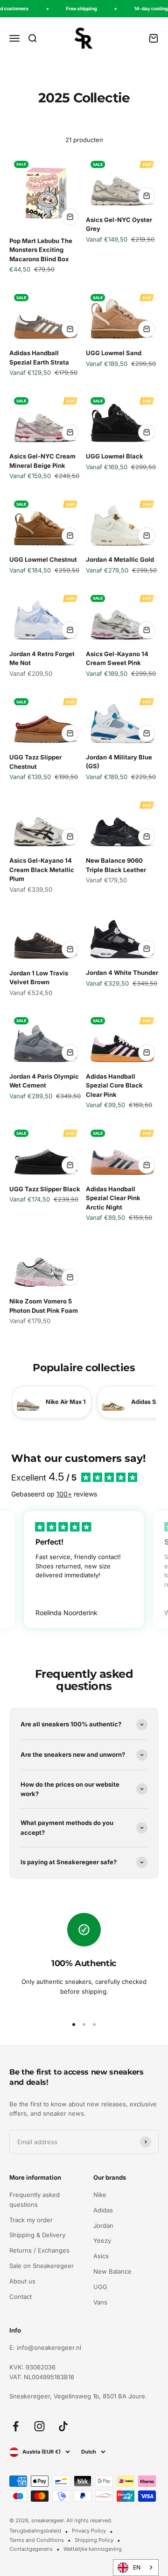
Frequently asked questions (35, 2200)
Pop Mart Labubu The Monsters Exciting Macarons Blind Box (41, 250)
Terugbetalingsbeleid (35, 2531)
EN (137, 2567)
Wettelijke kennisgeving (93, 2549)
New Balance (112, 2271)
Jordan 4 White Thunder (122, 973)
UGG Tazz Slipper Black (45, 1189)
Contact (21, 2297)
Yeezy (102, 2240)
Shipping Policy (94, 2540)
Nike (100, 2195)
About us (22, 2281)
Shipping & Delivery (37, 2235)
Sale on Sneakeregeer (42, 2266)
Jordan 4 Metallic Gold (120, 559)
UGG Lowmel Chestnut (43, 559)
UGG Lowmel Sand (114, 353)
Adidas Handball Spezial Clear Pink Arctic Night (113, 1198)
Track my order (31, 2220)
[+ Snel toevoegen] (70, 217)
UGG (100, 2287)
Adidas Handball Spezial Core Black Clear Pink (114, 1085)
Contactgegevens (31, 2549)
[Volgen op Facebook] (16, 2426)
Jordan (103, 2225)
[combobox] (136, 2568)
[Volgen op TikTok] (63, 2426)
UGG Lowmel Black (115, 456)
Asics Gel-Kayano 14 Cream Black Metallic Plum (42, 869)
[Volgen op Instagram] (39, 2426)
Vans (100, 2302)
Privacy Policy (89, 2531)
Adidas (103, 2210)
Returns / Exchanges (39, 2250)
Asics (101, 2256)
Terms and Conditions (37, 2540)
